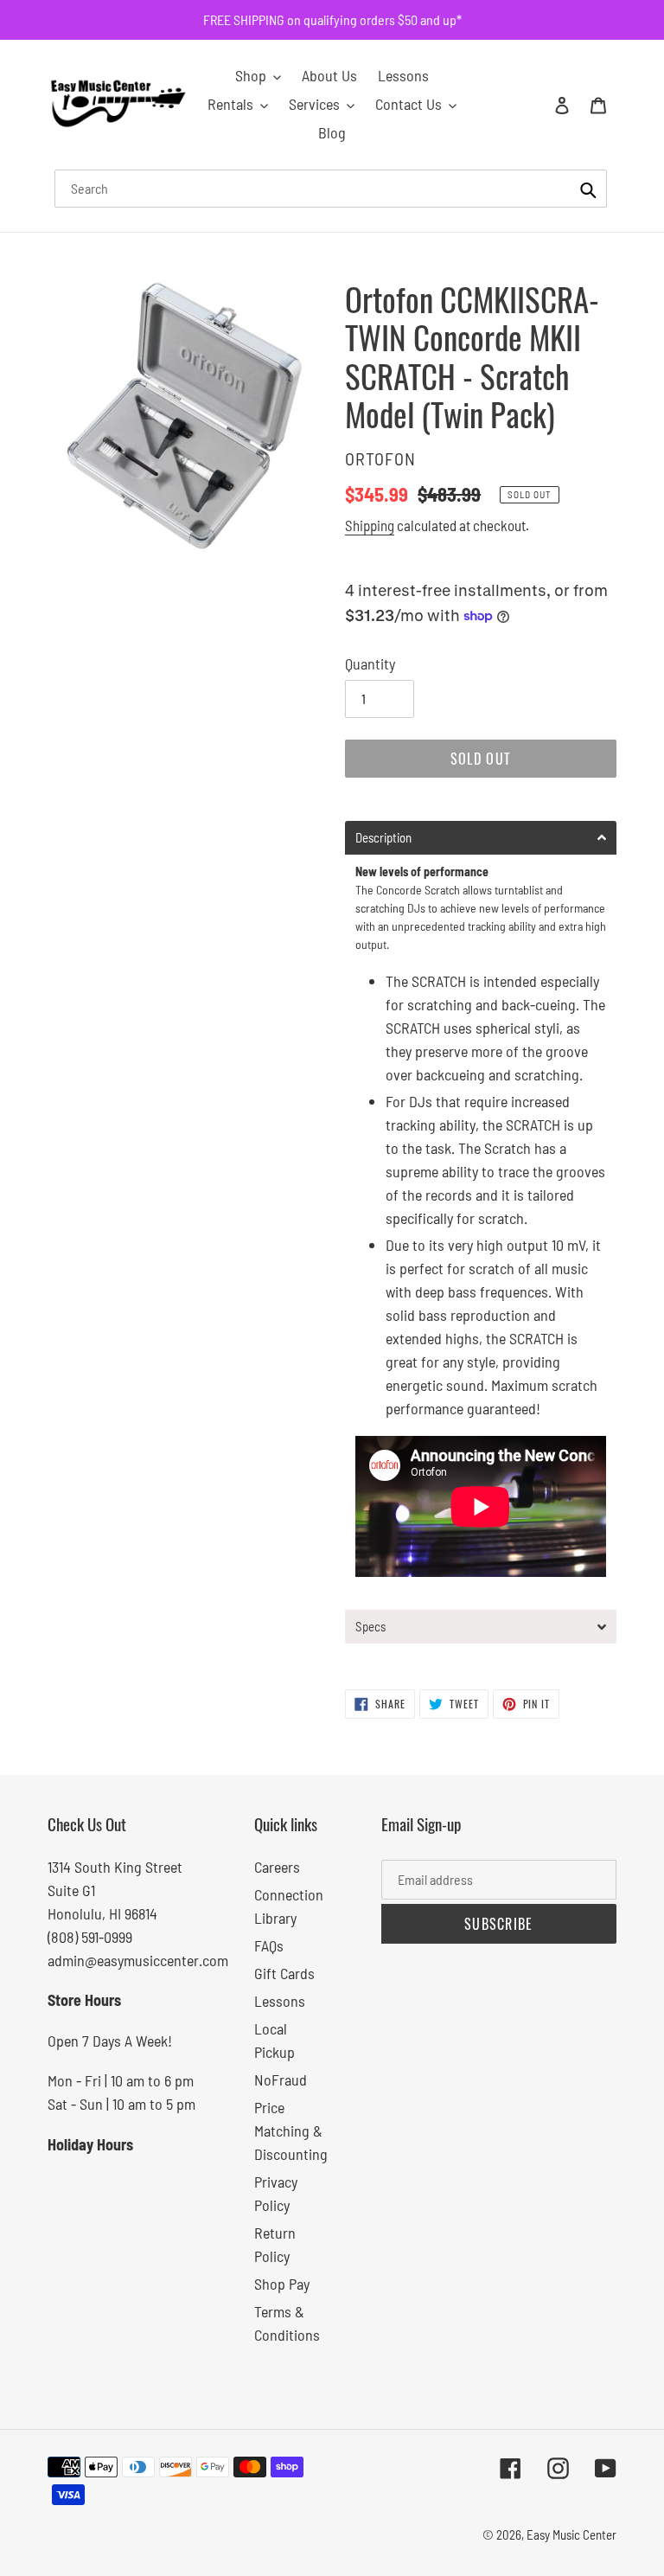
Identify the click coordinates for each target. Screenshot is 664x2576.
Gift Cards (284, 1973)
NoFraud (281, 2079)
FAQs (269, 1945)
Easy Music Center (571, 2534)
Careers (277, 1867)
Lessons (280, 2001)
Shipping (370, 525)
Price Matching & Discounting (291, 2131)
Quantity (370, 663)
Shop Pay (282, 2284)
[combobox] (331, 189)
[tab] (481, 838)
